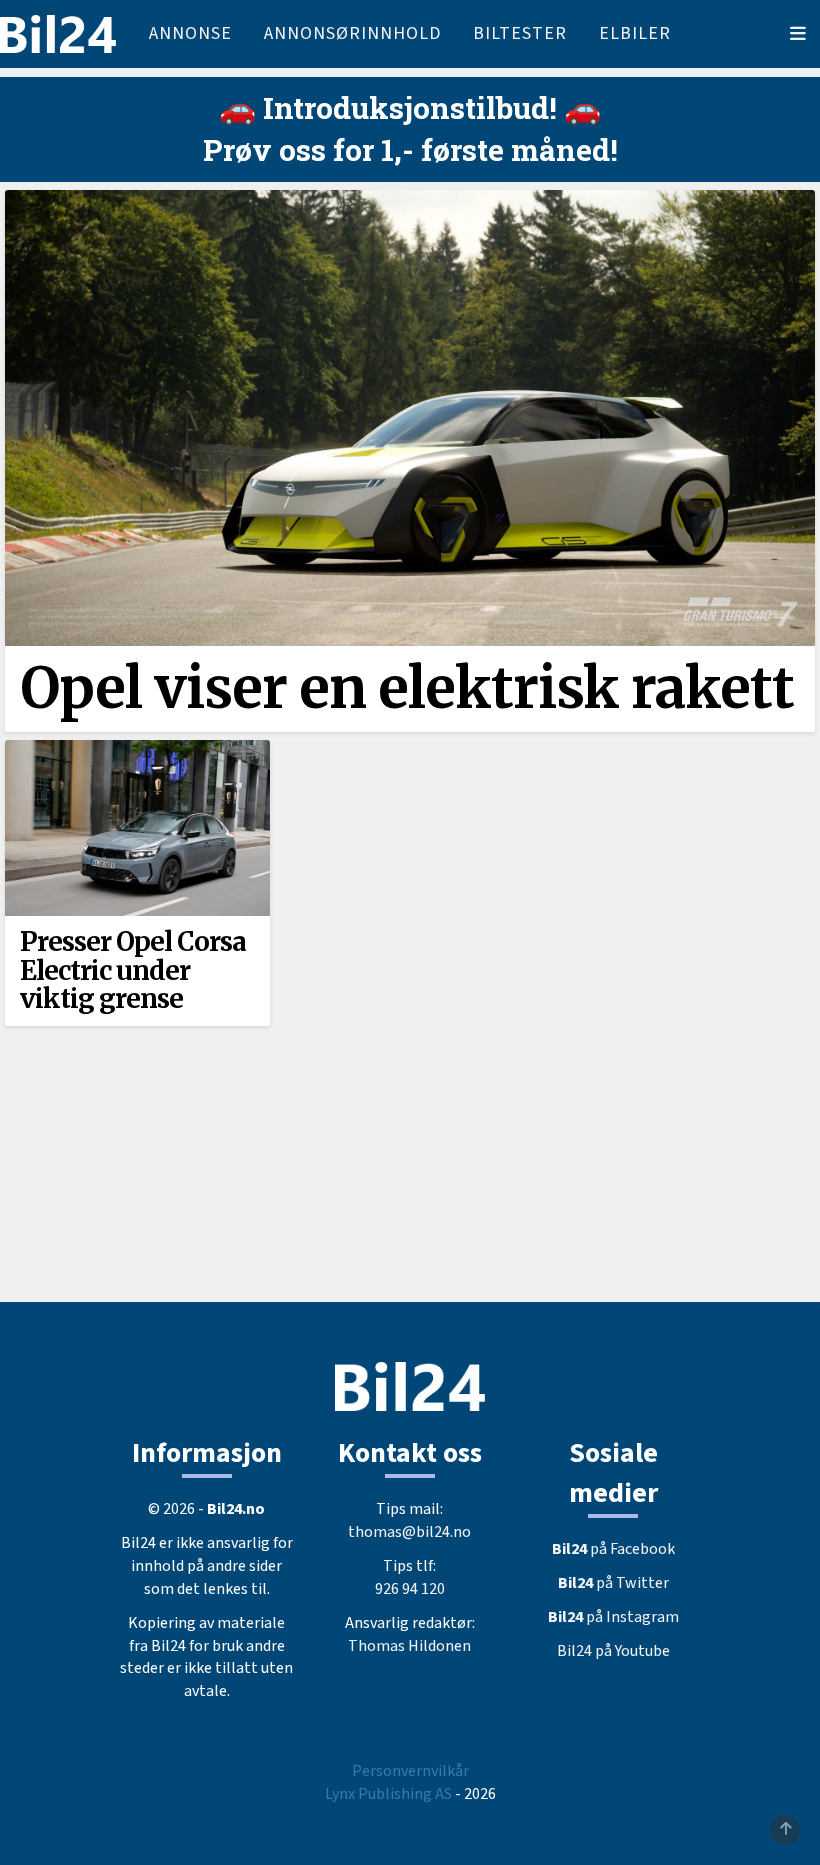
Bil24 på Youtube (613, 1651)
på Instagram (613, 1617)
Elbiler (635, 33)
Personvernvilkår (410, 1771)
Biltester (520, 33)
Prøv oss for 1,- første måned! (410, 149)
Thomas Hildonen (409, 1646)
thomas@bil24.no (409, 1532)
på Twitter (613, 1583)
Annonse (190, 33)
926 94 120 (410, 1589)
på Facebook (613, 1549)
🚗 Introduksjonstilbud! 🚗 (410, 107)
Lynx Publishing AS (388, 1794)
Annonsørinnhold (352, 33)
